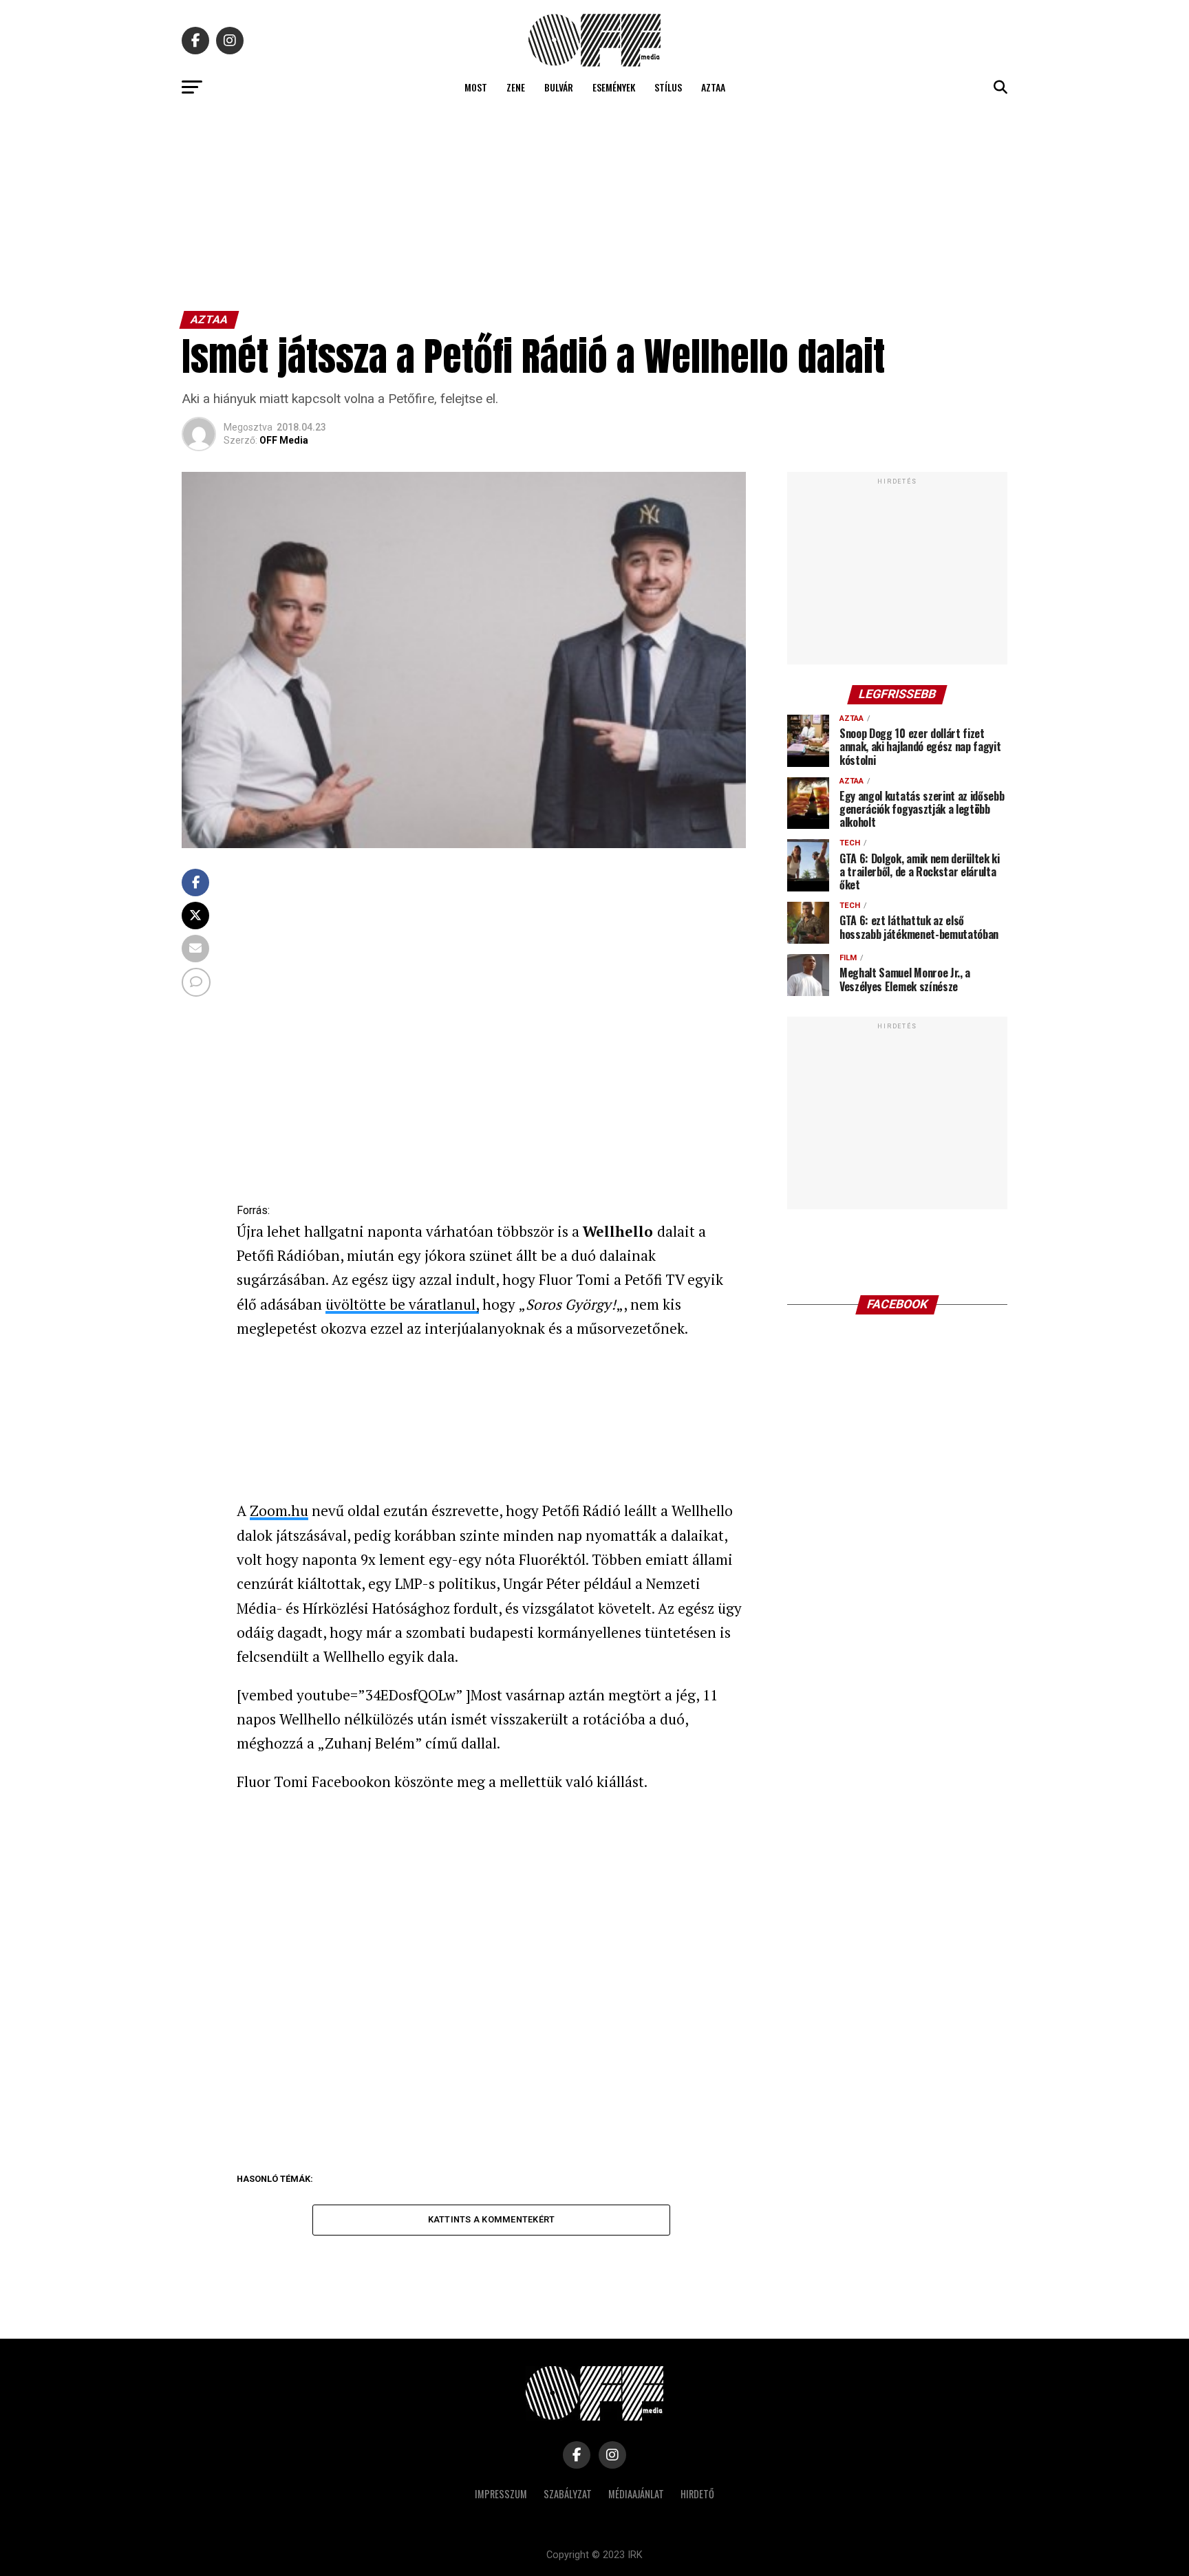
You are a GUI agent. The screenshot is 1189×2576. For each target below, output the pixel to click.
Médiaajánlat (636, 2494)
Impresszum (501, 2494)
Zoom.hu (279, 1511)
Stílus (668, 87)
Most (476, 87)
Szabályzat (568, 2494)
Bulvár (559, 87)
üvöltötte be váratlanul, (402, 1304)
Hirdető (697, 2494)
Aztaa (713, 87)
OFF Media (284, 440)
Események (614, 87)
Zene (516, 87)
